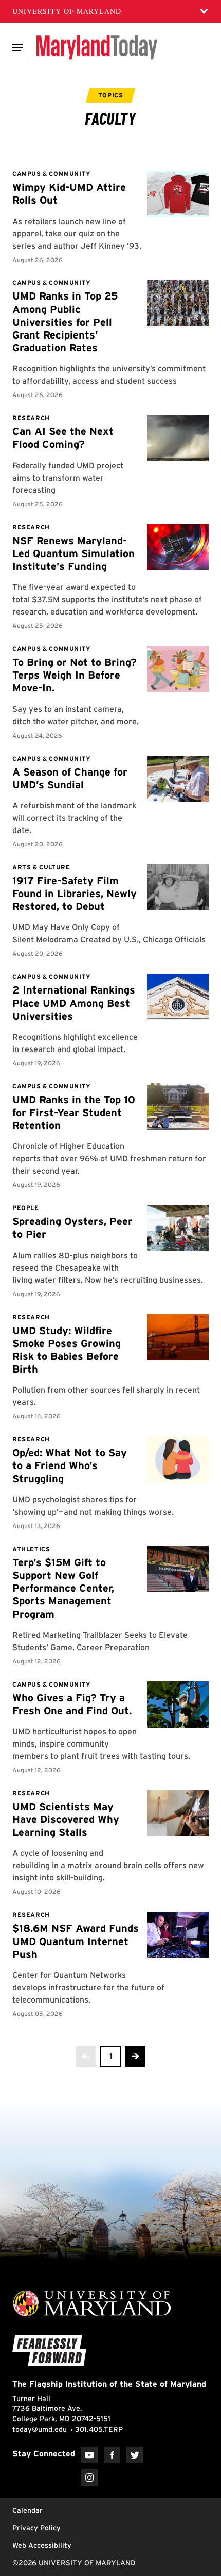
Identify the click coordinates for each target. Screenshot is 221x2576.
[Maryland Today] (97, 47)
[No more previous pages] (86, 2056)
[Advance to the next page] (135, 2056)
